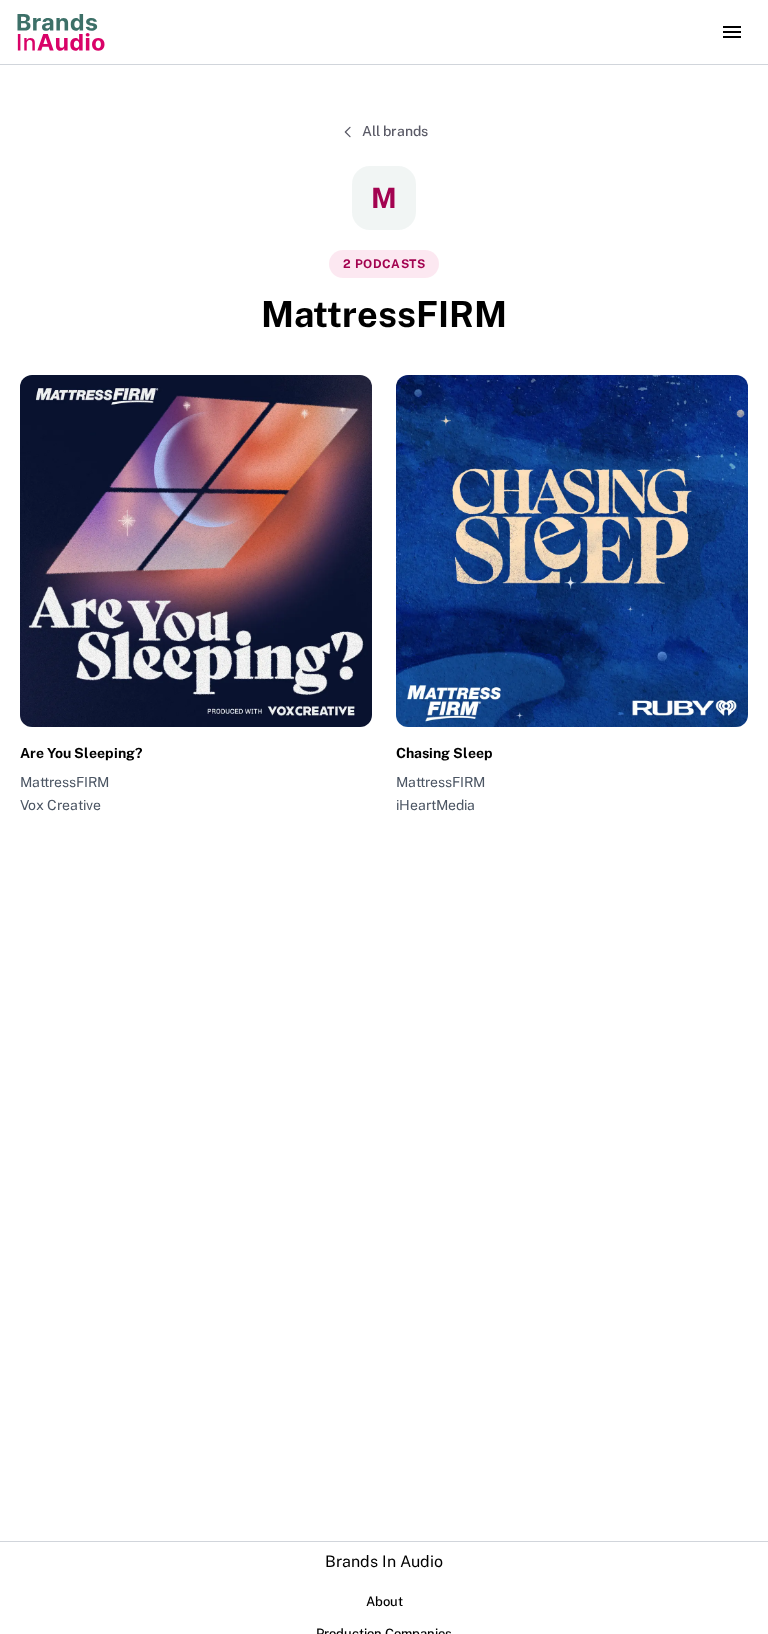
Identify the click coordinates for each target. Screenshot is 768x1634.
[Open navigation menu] (732, 32)
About (384, 1601)
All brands (395, 131)
